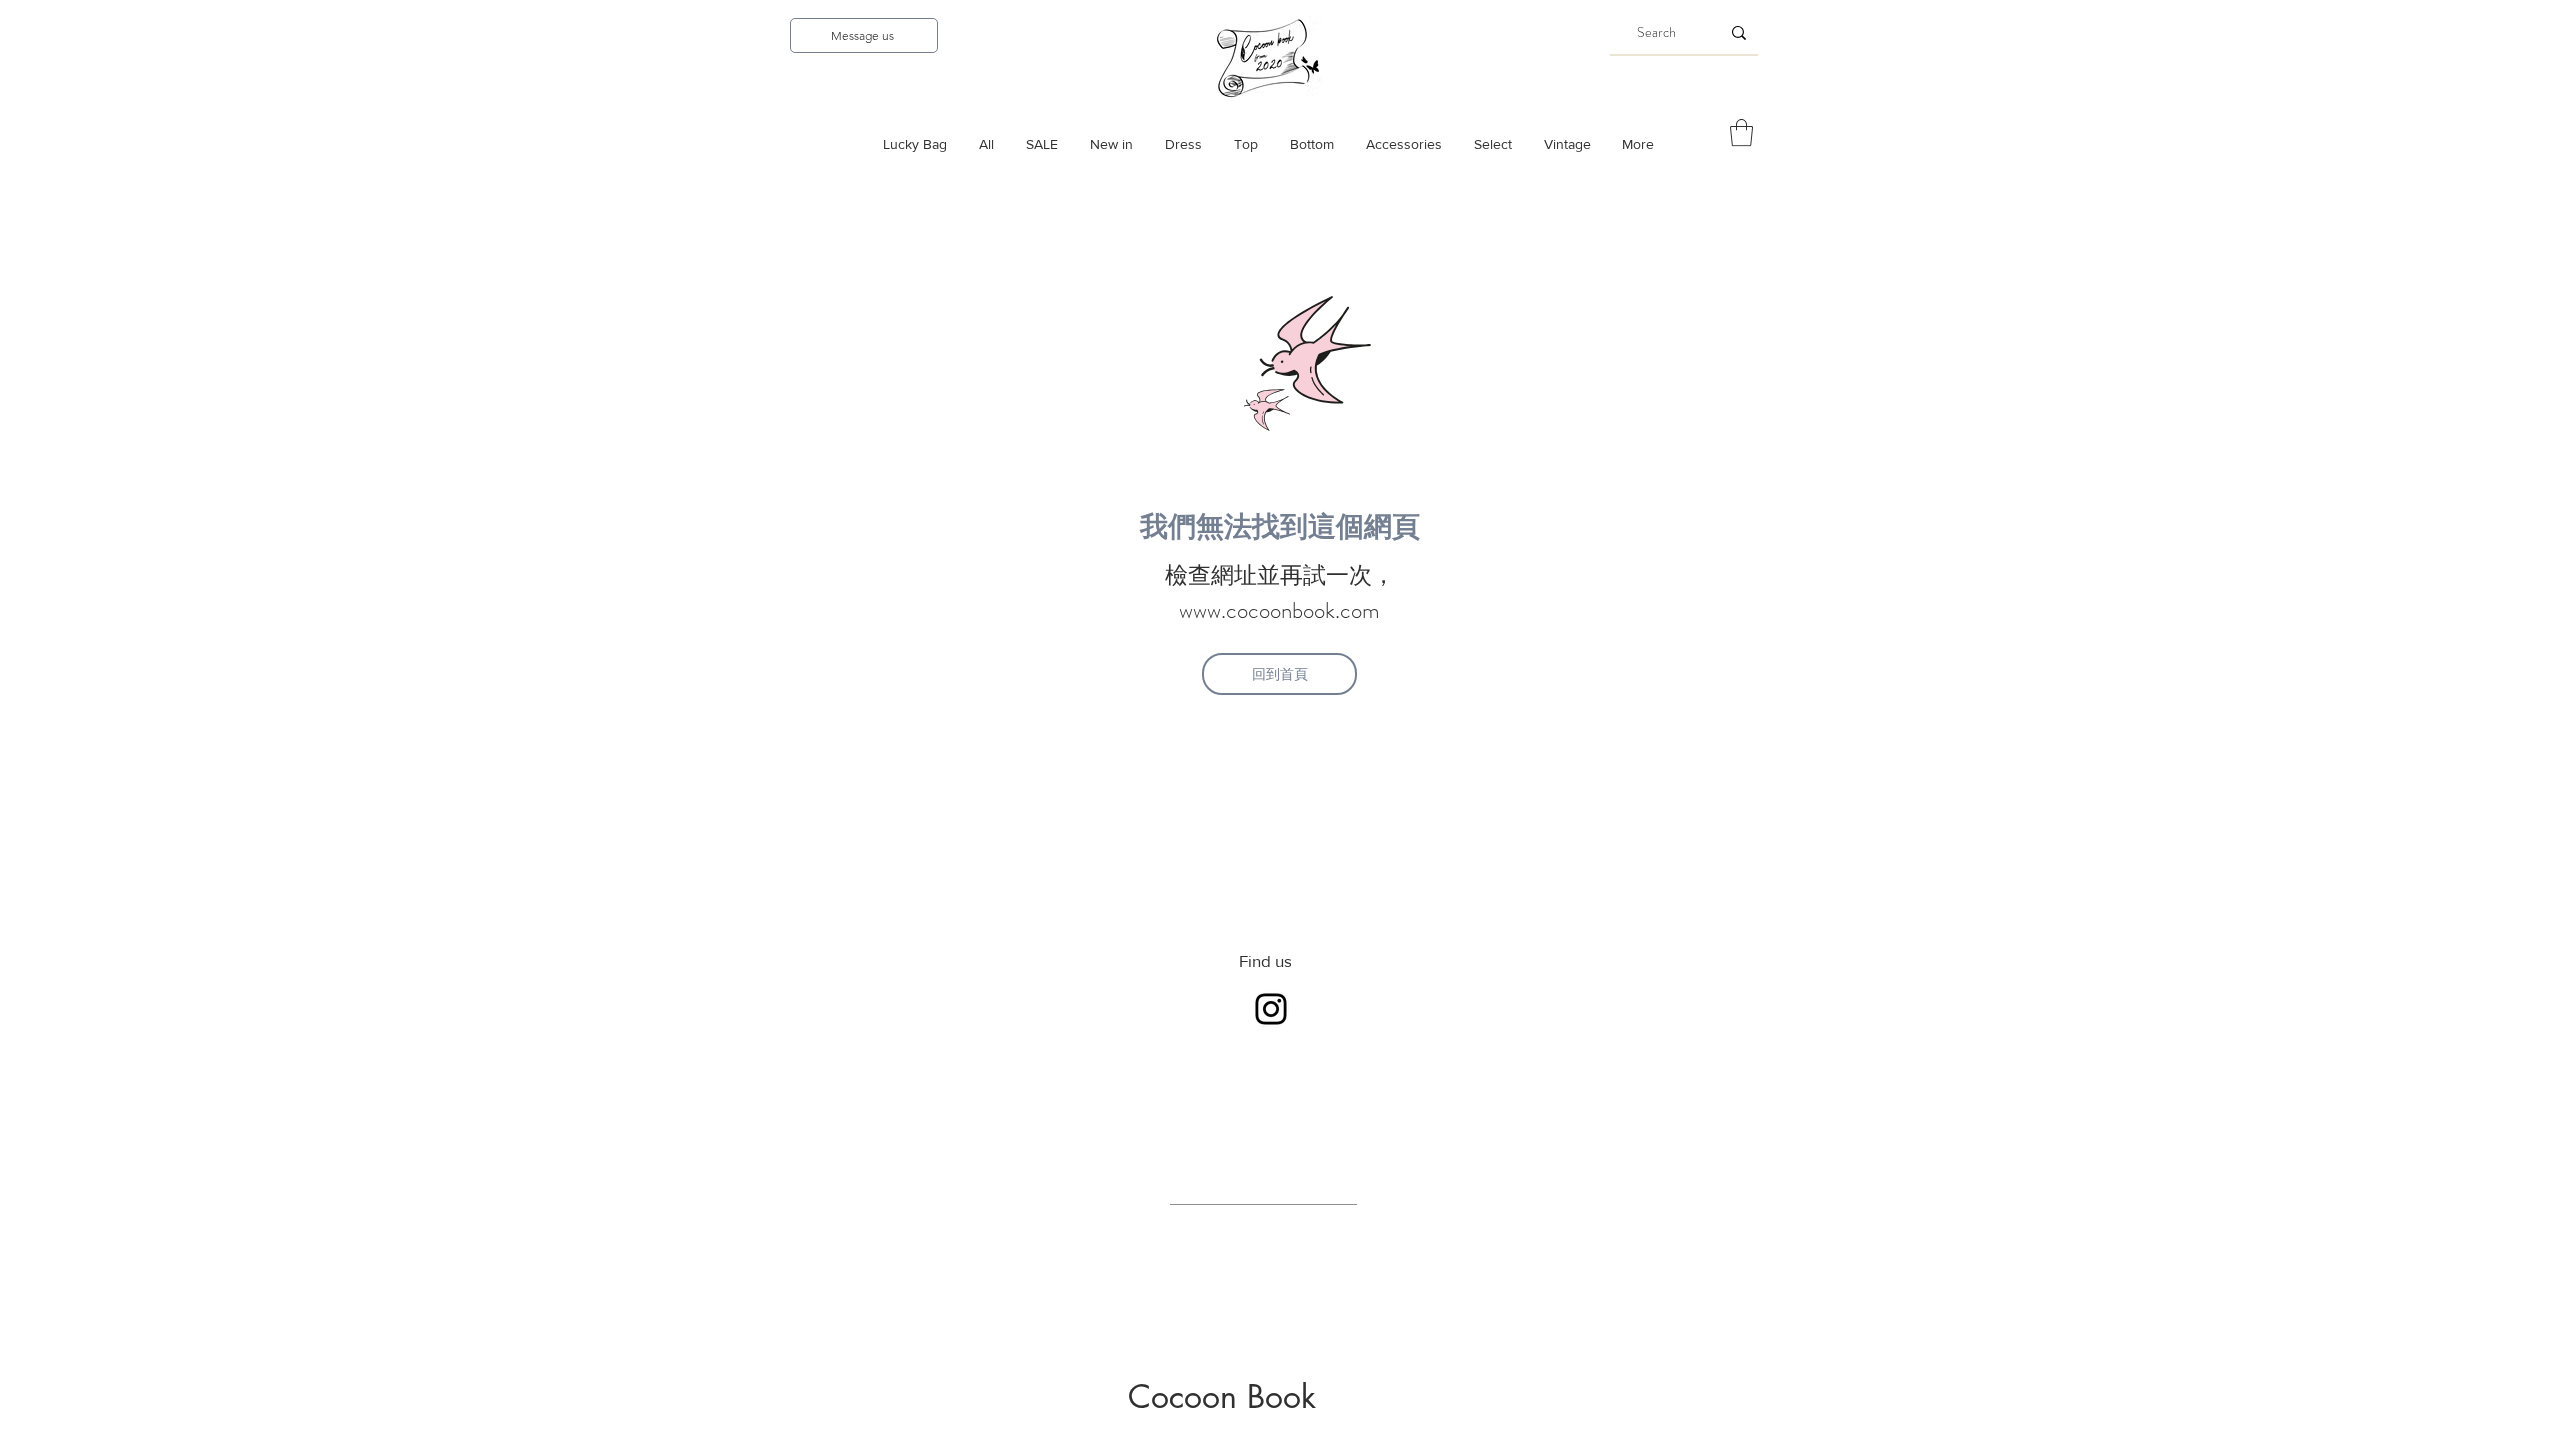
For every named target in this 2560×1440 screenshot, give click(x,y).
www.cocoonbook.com (1279, 610)
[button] (1741, 132)
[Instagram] (1271, 1009)
